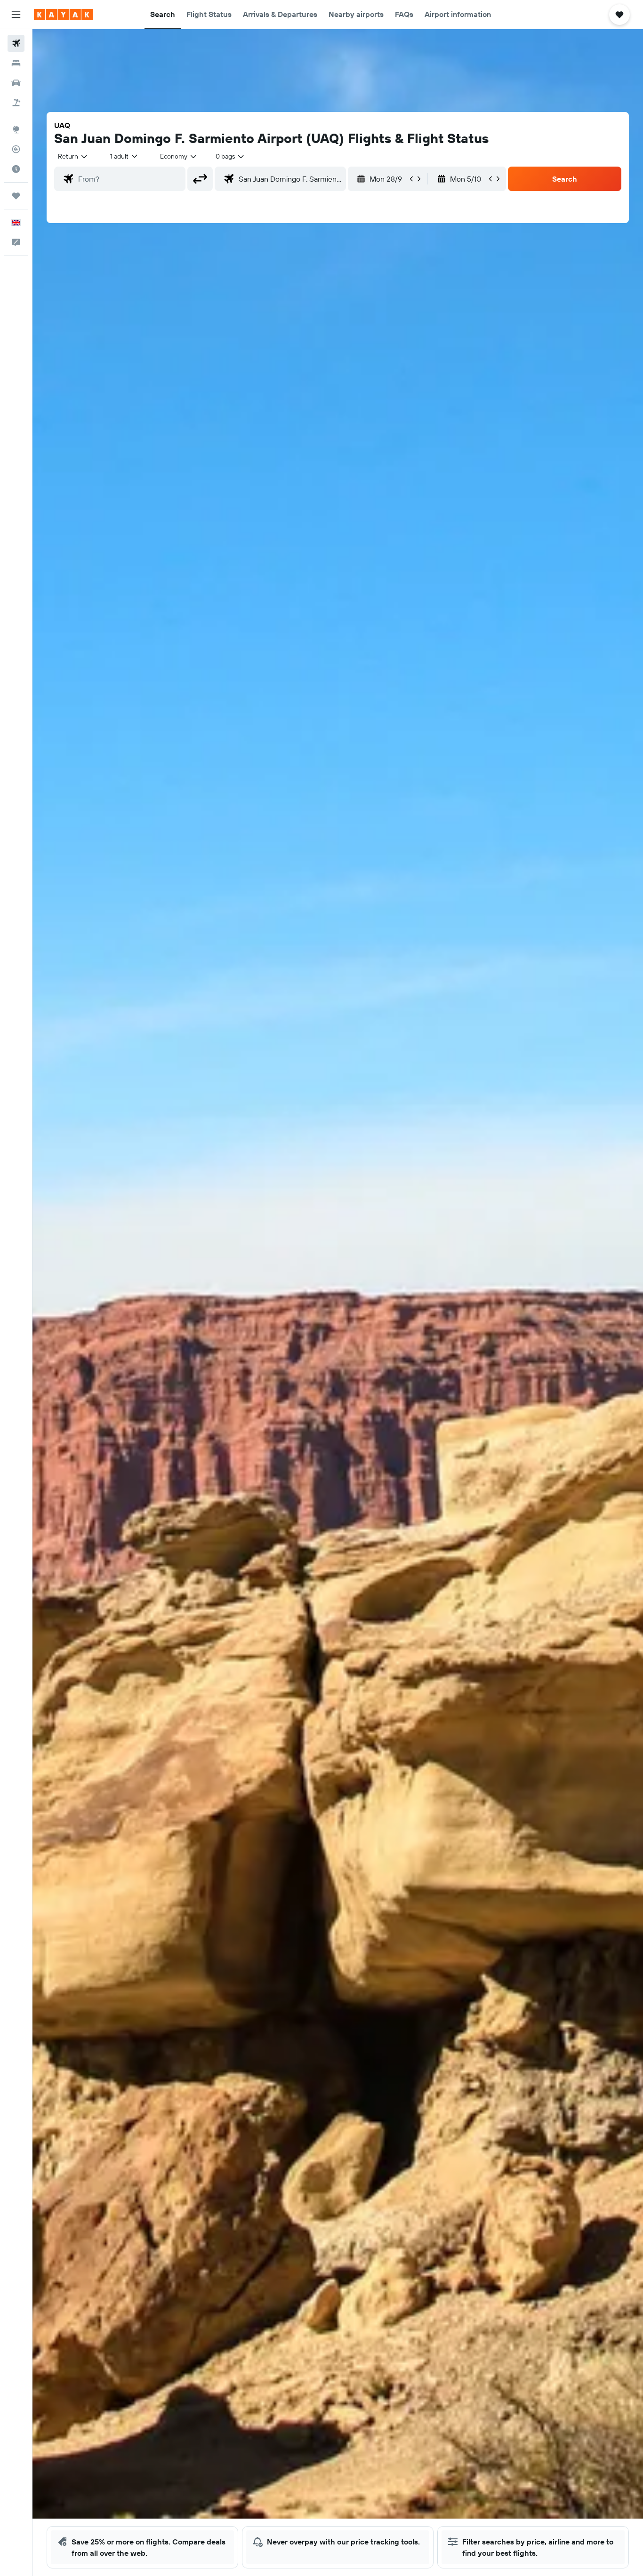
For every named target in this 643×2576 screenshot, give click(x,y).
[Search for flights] (16, 43)
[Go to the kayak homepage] (63, 15)
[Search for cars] (16, 83)
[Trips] (16, 196)
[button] (16, 15)
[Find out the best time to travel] (16, 169)
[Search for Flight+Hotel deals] (16, 103)
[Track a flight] (16, 149)
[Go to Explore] (16, 129)
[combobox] (73, 156)
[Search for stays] (16, 63)
